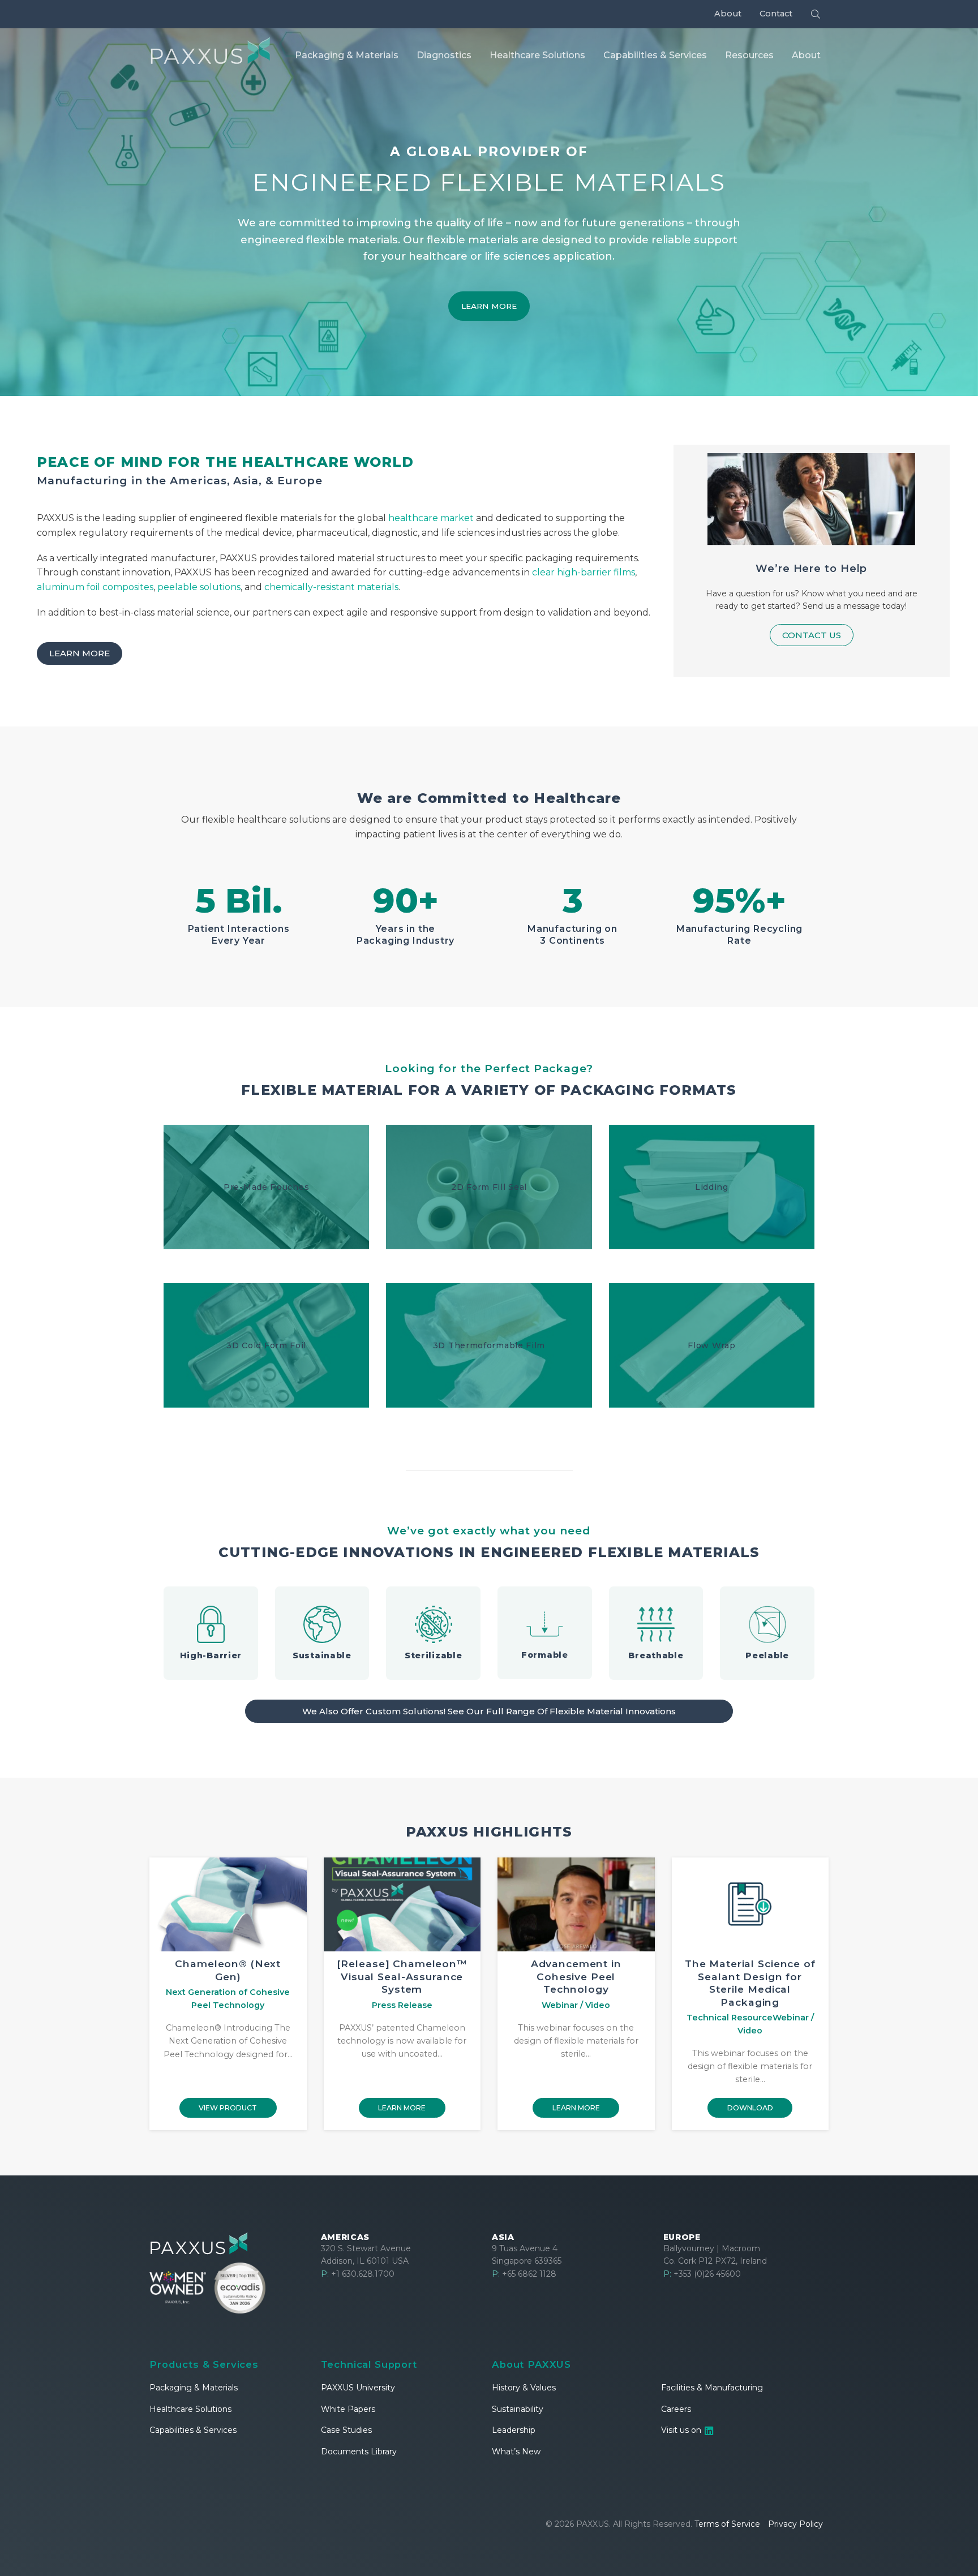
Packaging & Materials (194, 2388)
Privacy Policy (795, 2524)
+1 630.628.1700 (358, 2274)
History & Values (524, 2388)
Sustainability (518, 2409)
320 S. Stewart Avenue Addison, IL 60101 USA (366, 2255)
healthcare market (431, 518)
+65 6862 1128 (524, 2274)
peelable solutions (199, 587)
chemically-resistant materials (331, 587)
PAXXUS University (358, 2388)
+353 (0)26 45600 (702, 2274)
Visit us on (682, 2430)
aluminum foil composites (95, 587)
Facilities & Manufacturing (712, 2388)
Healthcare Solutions (190, 2409)
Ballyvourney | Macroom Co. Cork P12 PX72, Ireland (715, 2255)
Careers (676, 2409)
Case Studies (346, 2430)
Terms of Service (727, 2524)
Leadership (514, 2430)
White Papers (348, 2409)
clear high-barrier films (584, 572)
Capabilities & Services (193, 2430)
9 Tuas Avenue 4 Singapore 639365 (527, 2255)
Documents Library (359, 2452)
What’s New (516, 2452)
